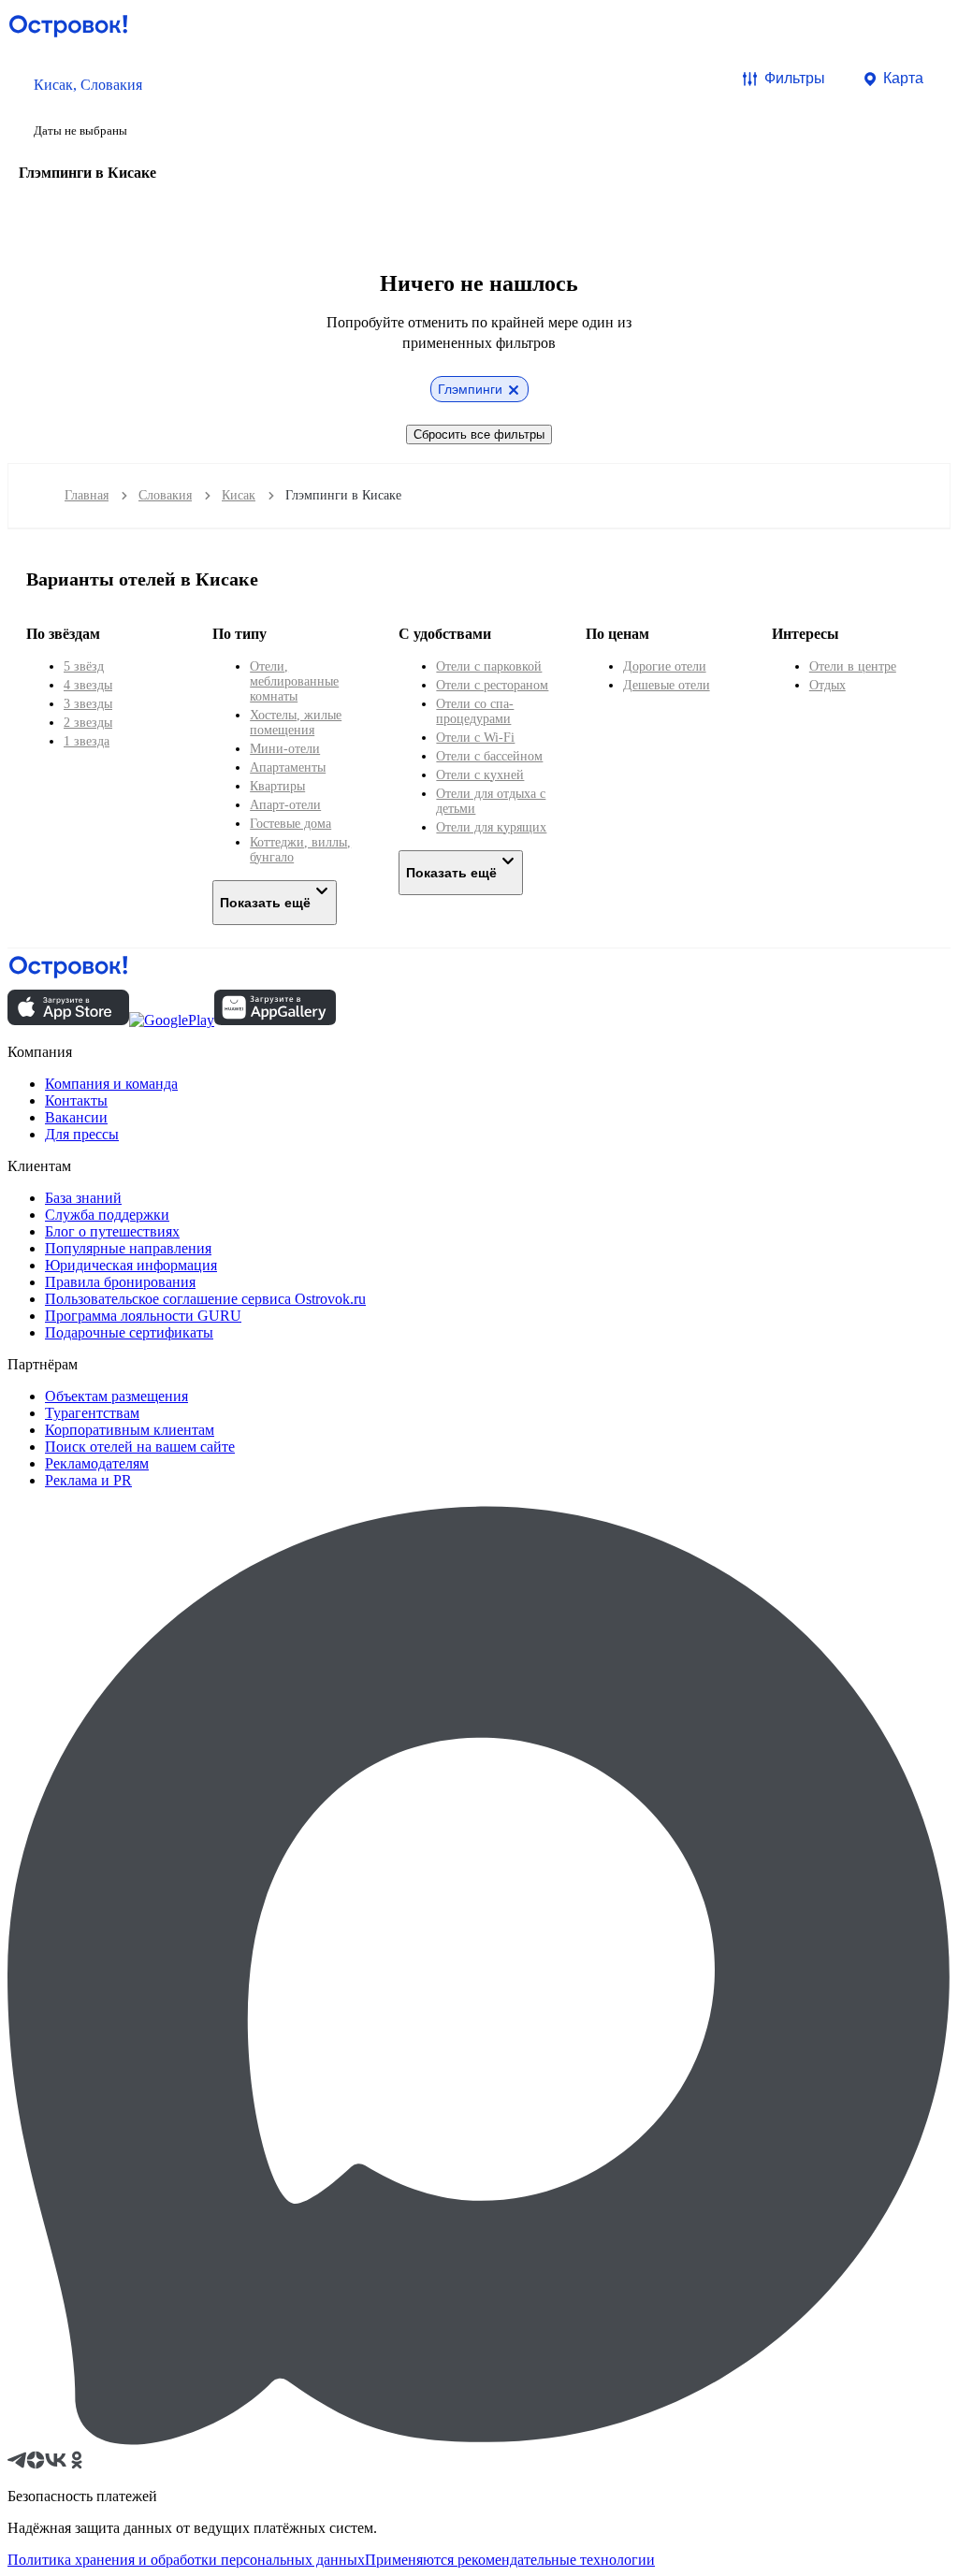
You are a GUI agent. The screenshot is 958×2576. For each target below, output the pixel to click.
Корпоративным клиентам (130, 1430)
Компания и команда (111, 1084)
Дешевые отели (667, 685)
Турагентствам (92, 1413)
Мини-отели (285, 749)
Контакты (76, 1100)
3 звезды (88, 704)
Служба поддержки (107, 1215)
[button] (88, 106)
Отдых (827, 685)
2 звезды (88, 723)
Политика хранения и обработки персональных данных (186, 2560)
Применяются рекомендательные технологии (510, 2560)
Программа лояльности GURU (143, 1316)
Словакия (165, 495)
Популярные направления (128, 1248)
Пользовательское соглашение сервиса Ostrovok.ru (205, 1299)
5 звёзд (84, 666)
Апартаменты (288, 767)
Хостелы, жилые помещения (296, 723)
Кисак (239, 495)
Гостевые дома (290, 824)
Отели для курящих (491, 827)
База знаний (83, 1198)
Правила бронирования (120, 1282)
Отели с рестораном (492, 685)
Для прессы (82, 1134)
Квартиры (277, 786)
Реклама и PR (88, 1480)
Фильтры (795, 78)
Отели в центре (853, 666)
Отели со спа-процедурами (475, 711)
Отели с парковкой (489, 666)
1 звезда (87, 741)
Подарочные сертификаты (129, 1332)
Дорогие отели (665, 666)
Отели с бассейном (489, 756)
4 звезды (88, 685)
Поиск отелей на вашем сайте (140, 1447)
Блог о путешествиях (112, 1231)
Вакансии (76, 1117)
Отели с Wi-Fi (475, 738)
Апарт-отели (285, 805)
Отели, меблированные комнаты (294, 681)
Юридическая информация (131, 1265)
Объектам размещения (116, 1396)
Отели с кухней (480, 775)
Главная (87, 495)
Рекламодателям (97, 1463)
